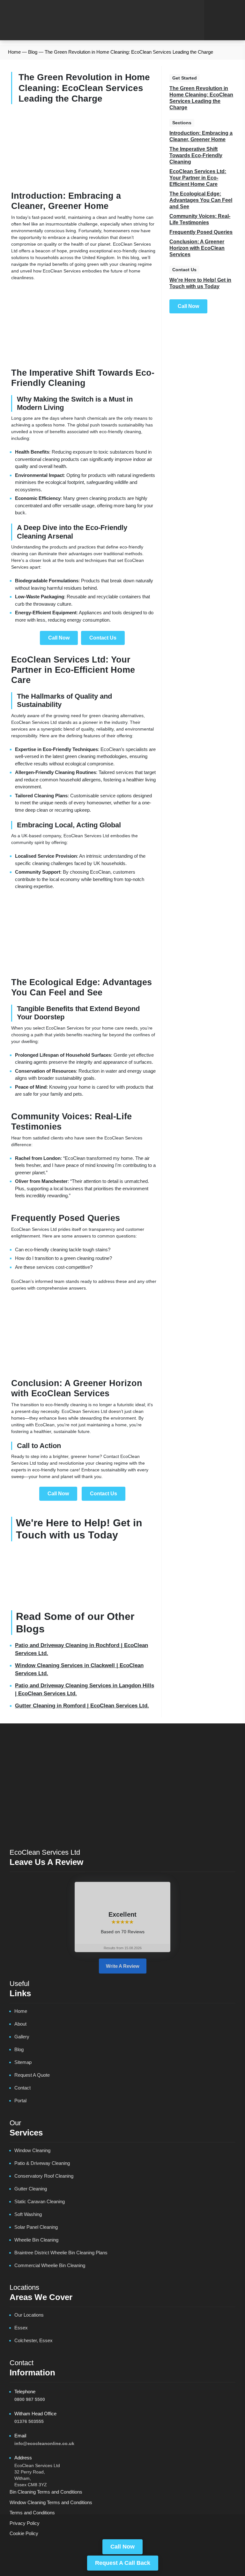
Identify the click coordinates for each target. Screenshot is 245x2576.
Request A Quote (32, 2075)
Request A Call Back (123, 2563)
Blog (33, 52)
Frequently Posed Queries (201, 232)
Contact (22, 2088)
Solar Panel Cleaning (36, 2227)
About (20, 2024)
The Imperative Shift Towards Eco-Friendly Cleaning (196, 155)
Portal (20, 2101)
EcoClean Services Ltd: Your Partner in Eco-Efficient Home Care (198, 178)
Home (14, 52)
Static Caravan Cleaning (40, 2201)
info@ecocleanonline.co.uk (44, 2443)
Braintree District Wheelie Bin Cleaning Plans (61, 2253)
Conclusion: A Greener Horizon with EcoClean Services (197, 248)
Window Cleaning (32, 2150)
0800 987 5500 (30, 2399)
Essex (21, 2328)
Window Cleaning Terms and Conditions (51, 2502)
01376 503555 (29, 2421)
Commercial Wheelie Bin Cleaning (50, 2265)
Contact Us (103, 638)
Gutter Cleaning (31, 2189)
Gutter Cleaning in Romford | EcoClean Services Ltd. (82, 1706)
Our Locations (29, 2315)
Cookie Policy (24, 2533)
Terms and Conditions (32, 2513)
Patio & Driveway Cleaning (42, 2163)
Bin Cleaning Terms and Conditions (46, 2492)
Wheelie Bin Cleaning (36, 2240)
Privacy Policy (25, 2523)
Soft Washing (28, 2214)
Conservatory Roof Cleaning (44, 2176)
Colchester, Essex (33, 2340)
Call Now (122, 2547)
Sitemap (23, 2062)
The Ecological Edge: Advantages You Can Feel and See (201, 200)
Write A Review (123, 1966)
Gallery (22, 2037)
